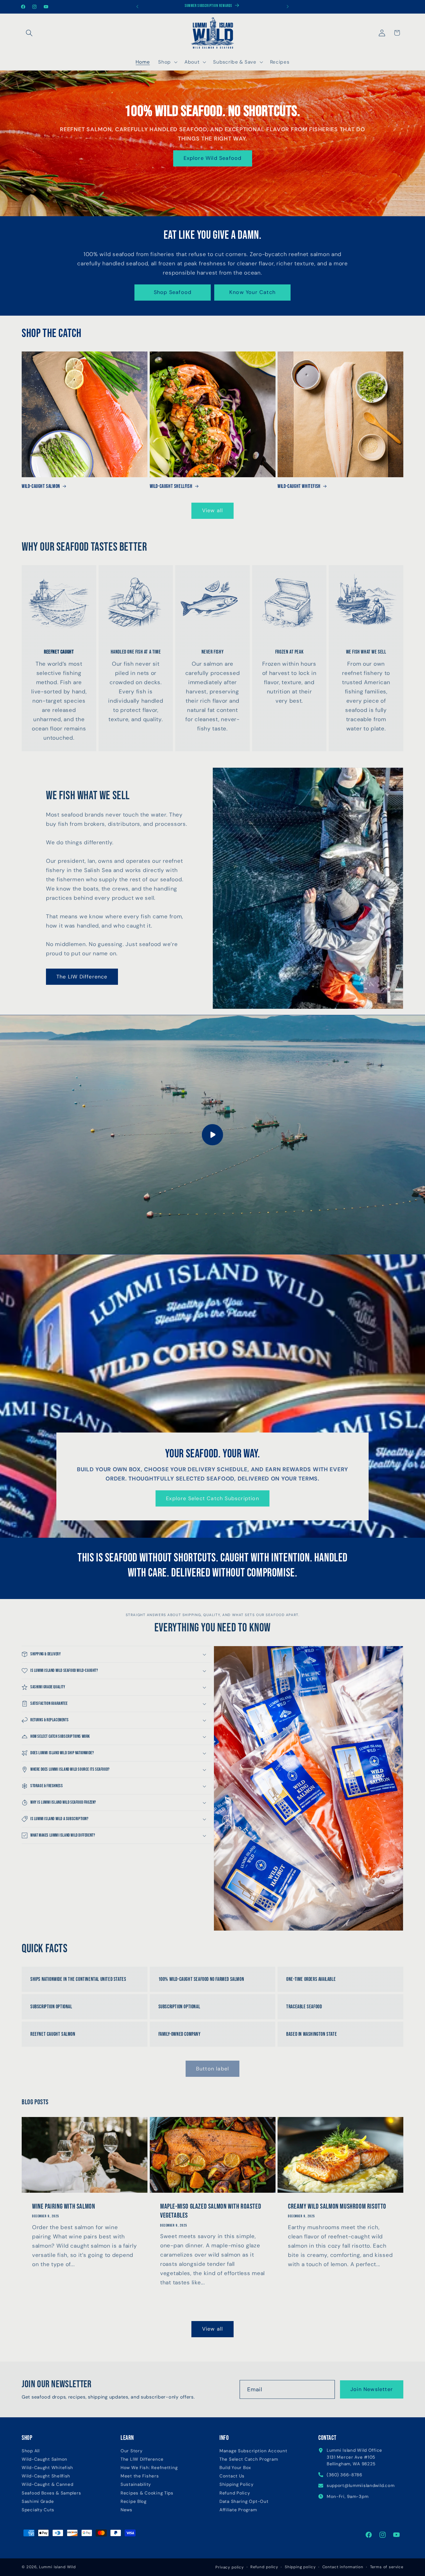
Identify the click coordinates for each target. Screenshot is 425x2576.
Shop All (31, 2451)
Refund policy (264, 2567)
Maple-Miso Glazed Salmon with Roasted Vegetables (211, 2211)
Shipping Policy (236, 2485)
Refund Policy (235, 2493)
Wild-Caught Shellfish (171, 486)
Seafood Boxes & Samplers (51, 2493)
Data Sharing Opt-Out (244, 2502)
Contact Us (232, 2476)
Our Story (131, 2451)
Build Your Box (235, 2468)
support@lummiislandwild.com (361, 2486)
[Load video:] (212, 1135)
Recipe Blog (134, 2502)
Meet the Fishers (140, 2476)
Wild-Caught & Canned (47, 2485)
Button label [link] (212, 2069)
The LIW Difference (82, 977)
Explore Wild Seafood (213, 158)
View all (213, 510)
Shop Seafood (173, 292)
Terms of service (387, 2567)
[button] (29, 33)
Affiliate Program (238, 2510)
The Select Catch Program (249, 2459)
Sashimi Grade (38, 2502)
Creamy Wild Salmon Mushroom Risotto (337, 2207)
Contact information (343, 2567)
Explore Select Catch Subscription (212, 1498)
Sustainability (136, 2485)
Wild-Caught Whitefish (299, 486)
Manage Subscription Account (253, 2451)
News (126, 2510)
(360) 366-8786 (344, 2475)
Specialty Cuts (38, 2510)
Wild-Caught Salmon (41, 486)
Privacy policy (230, 2567)
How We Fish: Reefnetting (149, 2468)
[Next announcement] (288, 7)
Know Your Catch (252, 292)
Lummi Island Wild (57, 2567)
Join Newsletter (372, 2389)
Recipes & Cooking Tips (147, 2493)
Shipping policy (300, 2567)
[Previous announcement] (137, 7)
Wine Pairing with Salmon (63, 2207)
